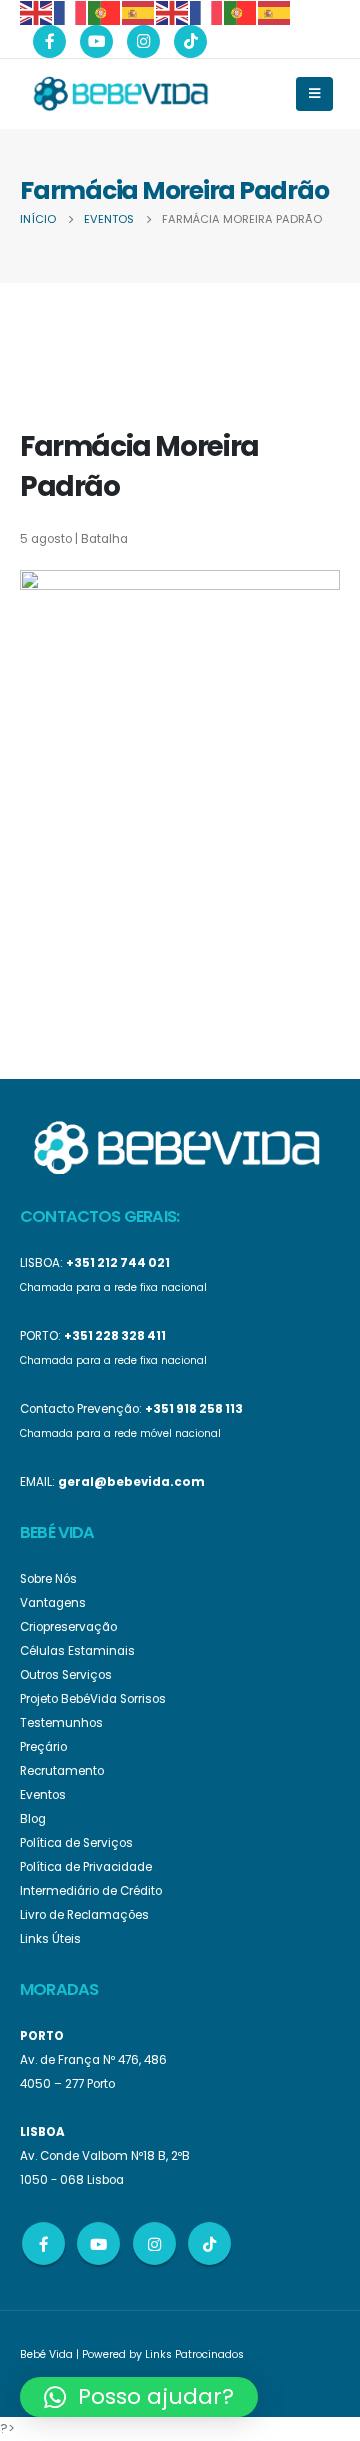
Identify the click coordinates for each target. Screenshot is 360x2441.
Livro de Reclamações (84, 1915)
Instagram (154, 2243)
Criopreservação (68, 1627)
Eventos (43, 1795)
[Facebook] (49, 41)
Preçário (43, 1747)
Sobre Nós (48, 1579)
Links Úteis (50, 1939)
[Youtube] (96, 41)
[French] (71, 11)
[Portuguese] (105, 11)
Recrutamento (62, 1771)
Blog (33, 1819)
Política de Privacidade (86, 1867)
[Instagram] (143, 41)
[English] (37, 11)
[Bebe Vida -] (120, 93)
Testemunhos (61, 1723)
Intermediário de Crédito (91, 1891)
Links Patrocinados (194, 2354)
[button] (139, 2397)
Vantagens (53, 1603)
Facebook (43, 2243)
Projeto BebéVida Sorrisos (93, 1699)
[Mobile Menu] (314, 94)
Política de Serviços (76, 1843)
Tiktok (209, 2243)
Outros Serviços (66, 1675)
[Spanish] (139, 11)
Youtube (98, 2243)
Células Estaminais (77, 1651)
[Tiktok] (190, 41)
